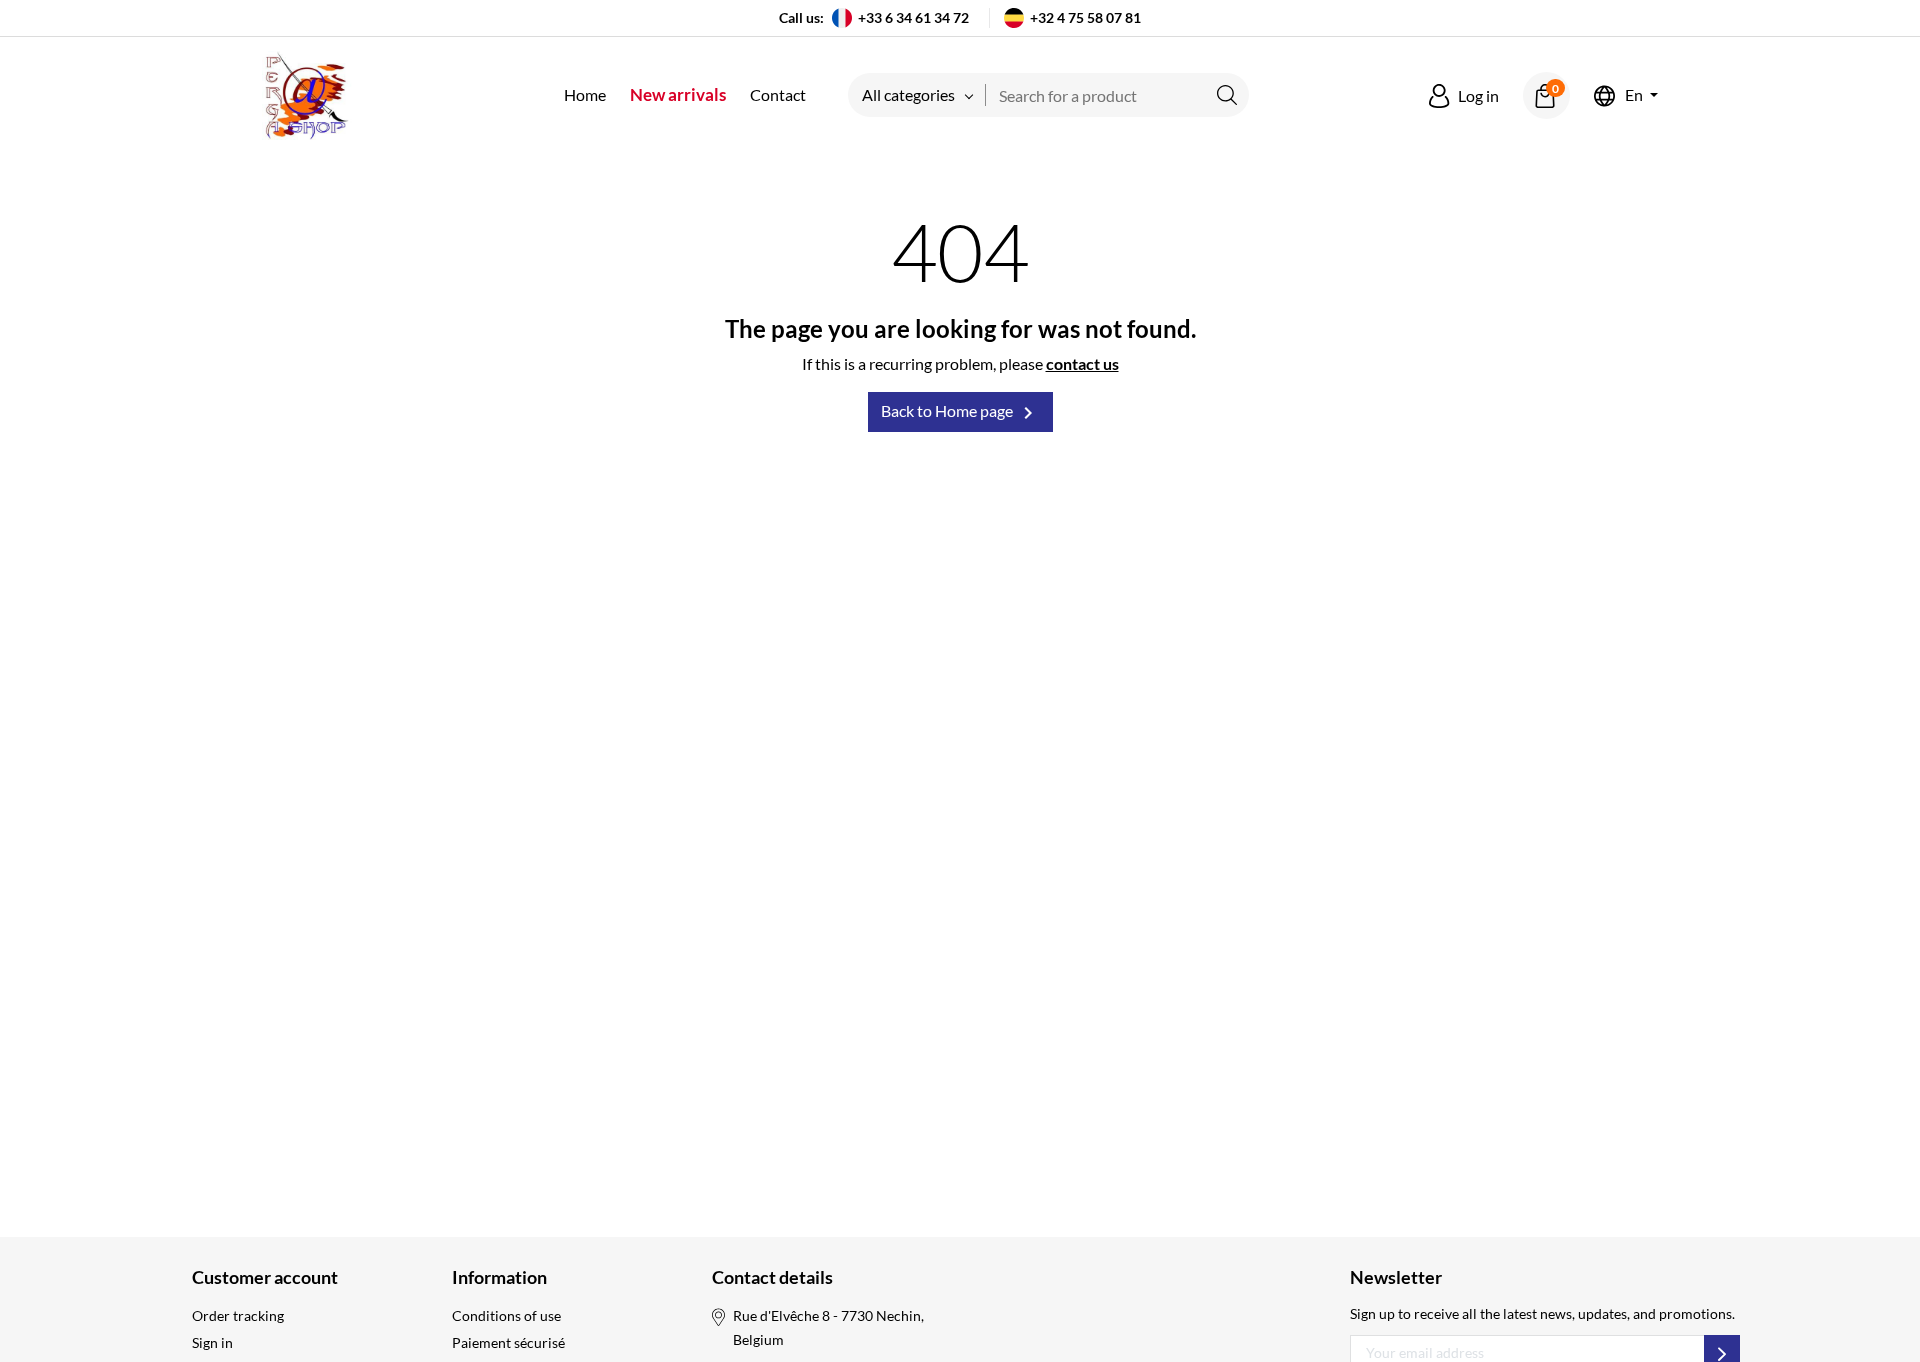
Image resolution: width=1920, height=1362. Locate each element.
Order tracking (238, 1315)
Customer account (265, 1277)
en (1634, 95)
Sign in (212, 1342)
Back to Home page (960, 413)
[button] (1464, 96)
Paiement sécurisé (508, 1342)
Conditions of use (506, 1315)
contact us (1082, 363)
